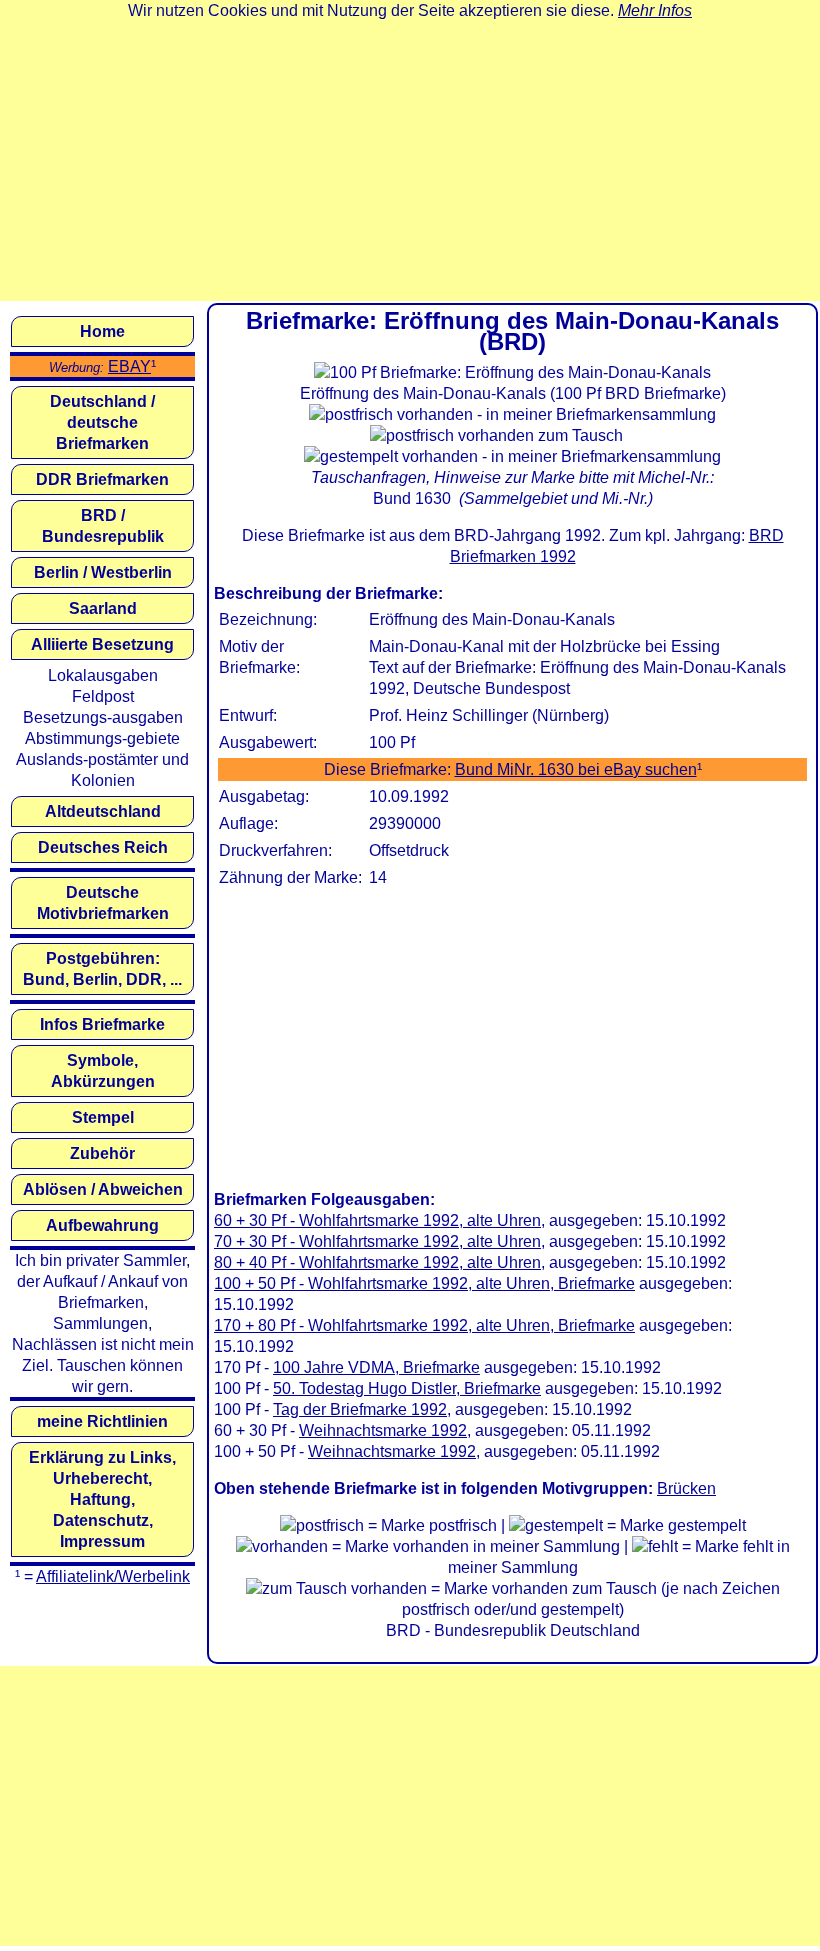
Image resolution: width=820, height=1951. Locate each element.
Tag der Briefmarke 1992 (360, 1409)
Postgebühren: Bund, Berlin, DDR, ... (102, 969)
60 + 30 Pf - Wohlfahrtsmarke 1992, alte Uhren (377, 1220)
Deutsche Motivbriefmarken (103, 903)
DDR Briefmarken (102, 479)
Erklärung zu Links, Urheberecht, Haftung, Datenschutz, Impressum (102, 1499)
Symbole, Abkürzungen (103, 1071)
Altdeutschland (103, 811)
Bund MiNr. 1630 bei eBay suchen (576, 769)
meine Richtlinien (102, 1421)
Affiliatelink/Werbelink (113, 1576)
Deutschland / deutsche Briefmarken (102, 422)
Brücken (686, 1488)
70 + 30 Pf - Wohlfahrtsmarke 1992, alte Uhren (377, 1241)
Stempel (103, 1117)
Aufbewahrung (102, 1225)
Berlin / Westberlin (103, 572)
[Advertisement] (410, 161)
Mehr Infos (655, 10)
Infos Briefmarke (102, 1024)
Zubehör (102, 1153)
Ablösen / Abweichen (103, 1189)
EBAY (129, 366)
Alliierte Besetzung (102, 644)
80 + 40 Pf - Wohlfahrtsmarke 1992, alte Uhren (377, 1262)
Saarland (103, 608)
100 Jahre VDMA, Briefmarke (376, 1367)
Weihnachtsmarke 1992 (383, 1430)
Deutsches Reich (103, 847)
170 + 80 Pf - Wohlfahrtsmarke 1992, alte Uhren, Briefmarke (424, 1325)
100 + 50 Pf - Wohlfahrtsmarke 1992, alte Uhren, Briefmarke (424, 1283)
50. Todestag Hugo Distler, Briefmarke (407, 1388)
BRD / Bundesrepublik (103, 526)
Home (102, 331)
